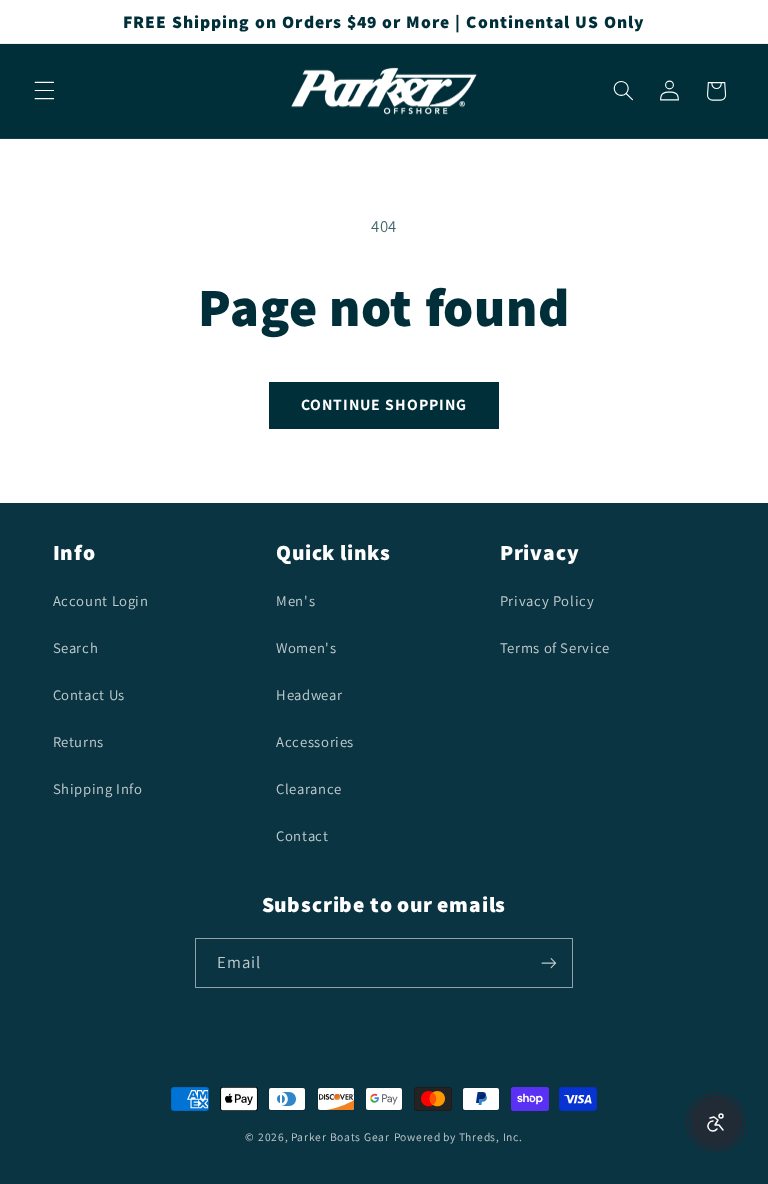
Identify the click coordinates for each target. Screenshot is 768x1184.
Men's (295, 600)
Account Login (101, 600)
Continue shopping (384, 404)
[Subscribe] (549, 962)
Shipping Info (98, 788)
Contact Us (89, 694)
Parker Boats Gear (340, 1136)
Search (76, 647)
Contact (302, 835)
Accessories (315, 741)
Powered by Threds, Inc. (458, 1136)
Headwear (309, 694)
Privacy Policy (547, 600)
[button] (44, 91)
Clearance (309, 788)
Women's (306, 647)
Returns (78, 741)
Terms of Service (555, 647)
